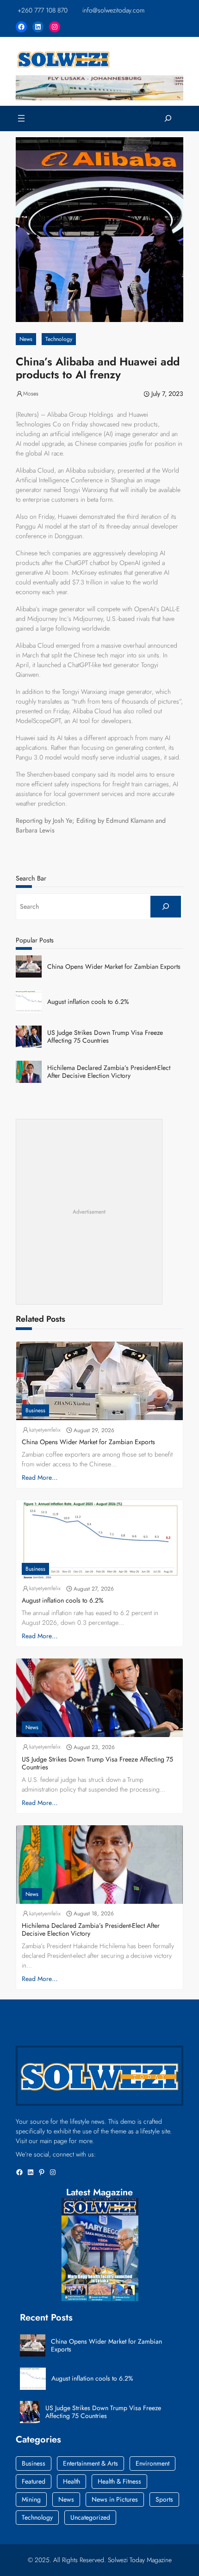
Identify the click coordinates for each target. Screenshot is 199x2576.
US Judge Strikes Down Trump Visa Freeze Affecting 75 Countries (105, 1037)
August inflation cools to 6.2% (88, 1002)
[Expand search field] (168, 118)
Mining (31, 2499)
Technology (59, 339)
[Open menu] (21, 118)
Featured (34, 2481)
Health (72, 2481)
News (26, 339)
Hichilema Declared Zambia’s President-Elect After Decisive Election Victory (109, 1072)
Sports (164, 2499)
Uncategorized (90, 2517)
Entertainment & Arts (90, 2463)
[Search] (166, 907)
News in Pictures (115, 2499)
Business (35, 1410)
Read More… (40, 1477)
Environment (152, 2463)
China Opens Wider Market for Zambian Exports (114, 967)
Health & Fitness (119, 2481)
